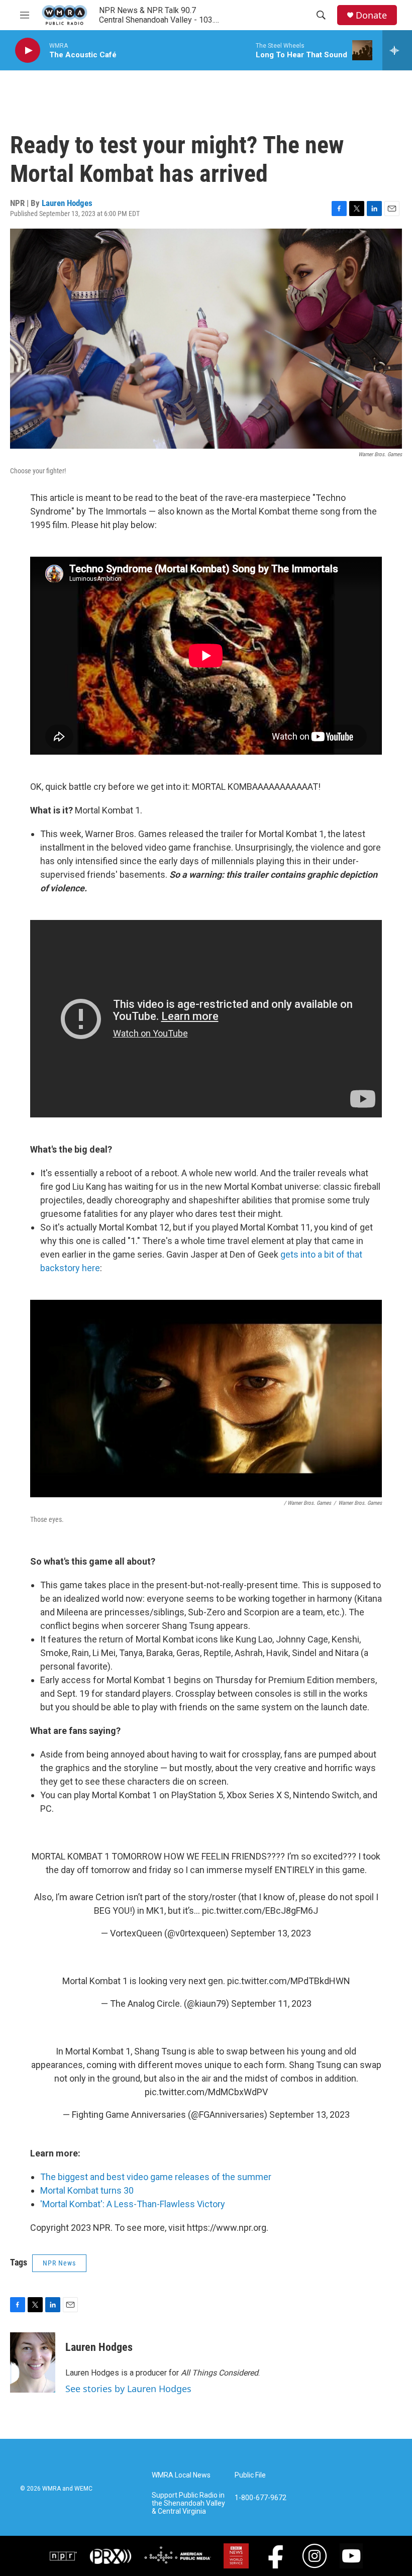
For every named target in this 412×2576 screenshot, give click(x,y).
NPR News (59, 2263)
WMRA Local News (181, 2475)
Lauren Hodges (67, 203)
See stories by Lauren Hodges (128, 2389)
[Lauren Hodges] (33, 2362)
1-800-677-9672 (261, 2498)
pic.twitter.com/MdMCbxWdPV (206, 2092)
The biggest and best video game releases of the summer (156, 2177)
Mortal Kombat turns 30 (87, 2190)
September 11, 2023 (271, 2003)
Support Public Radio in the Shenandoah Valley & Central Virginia (188, 2503)
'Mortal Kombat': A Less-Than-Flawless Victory (133, 2204)
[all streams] (397, 50)
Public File (250, 2475)
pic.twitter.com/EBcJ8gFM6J (260, 1911)
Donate (371, 15)
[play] (28, 50)
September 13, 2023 (271, 1933)
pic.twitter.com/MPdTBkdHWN (289, 1981)
